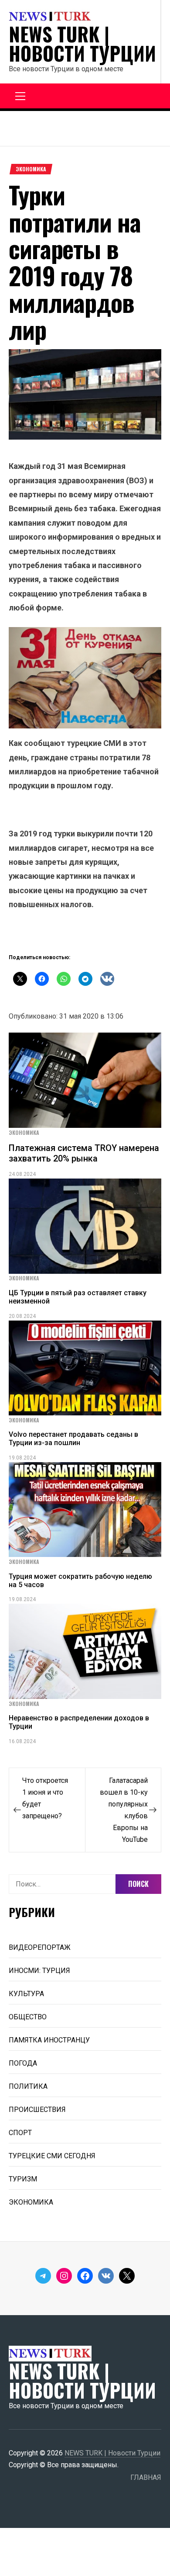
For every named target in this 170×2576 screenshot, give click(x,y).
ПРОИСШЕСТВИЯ (37, 2110)
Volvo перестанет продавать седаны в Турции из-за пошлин (73, 1439)
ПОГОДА (23, 2063)
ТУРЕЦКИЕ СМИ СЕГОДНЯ (52, 2156)
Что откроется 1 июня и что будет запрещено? (45, 1798)
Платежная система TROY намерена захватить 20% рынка (84, 1153)
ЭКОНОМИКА (31, 169)
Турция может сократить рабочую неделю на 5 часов (80, 1581)
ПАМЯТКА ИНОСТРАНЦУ (49, 2040)
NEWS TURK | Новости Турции (82, 44)
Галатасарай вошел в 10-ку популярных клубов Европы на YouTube (124, 1810)
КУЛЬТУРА (26, 1994)
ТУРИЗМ (23, 2179)
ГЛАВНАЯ (146, 2477)
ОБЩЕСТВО (28, 2017)
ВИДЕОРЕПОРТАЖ (40, 1947)
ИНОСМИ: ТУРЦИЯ (39, 1971)
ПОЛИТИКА (28, 2086)
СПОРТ (20, 2133)
